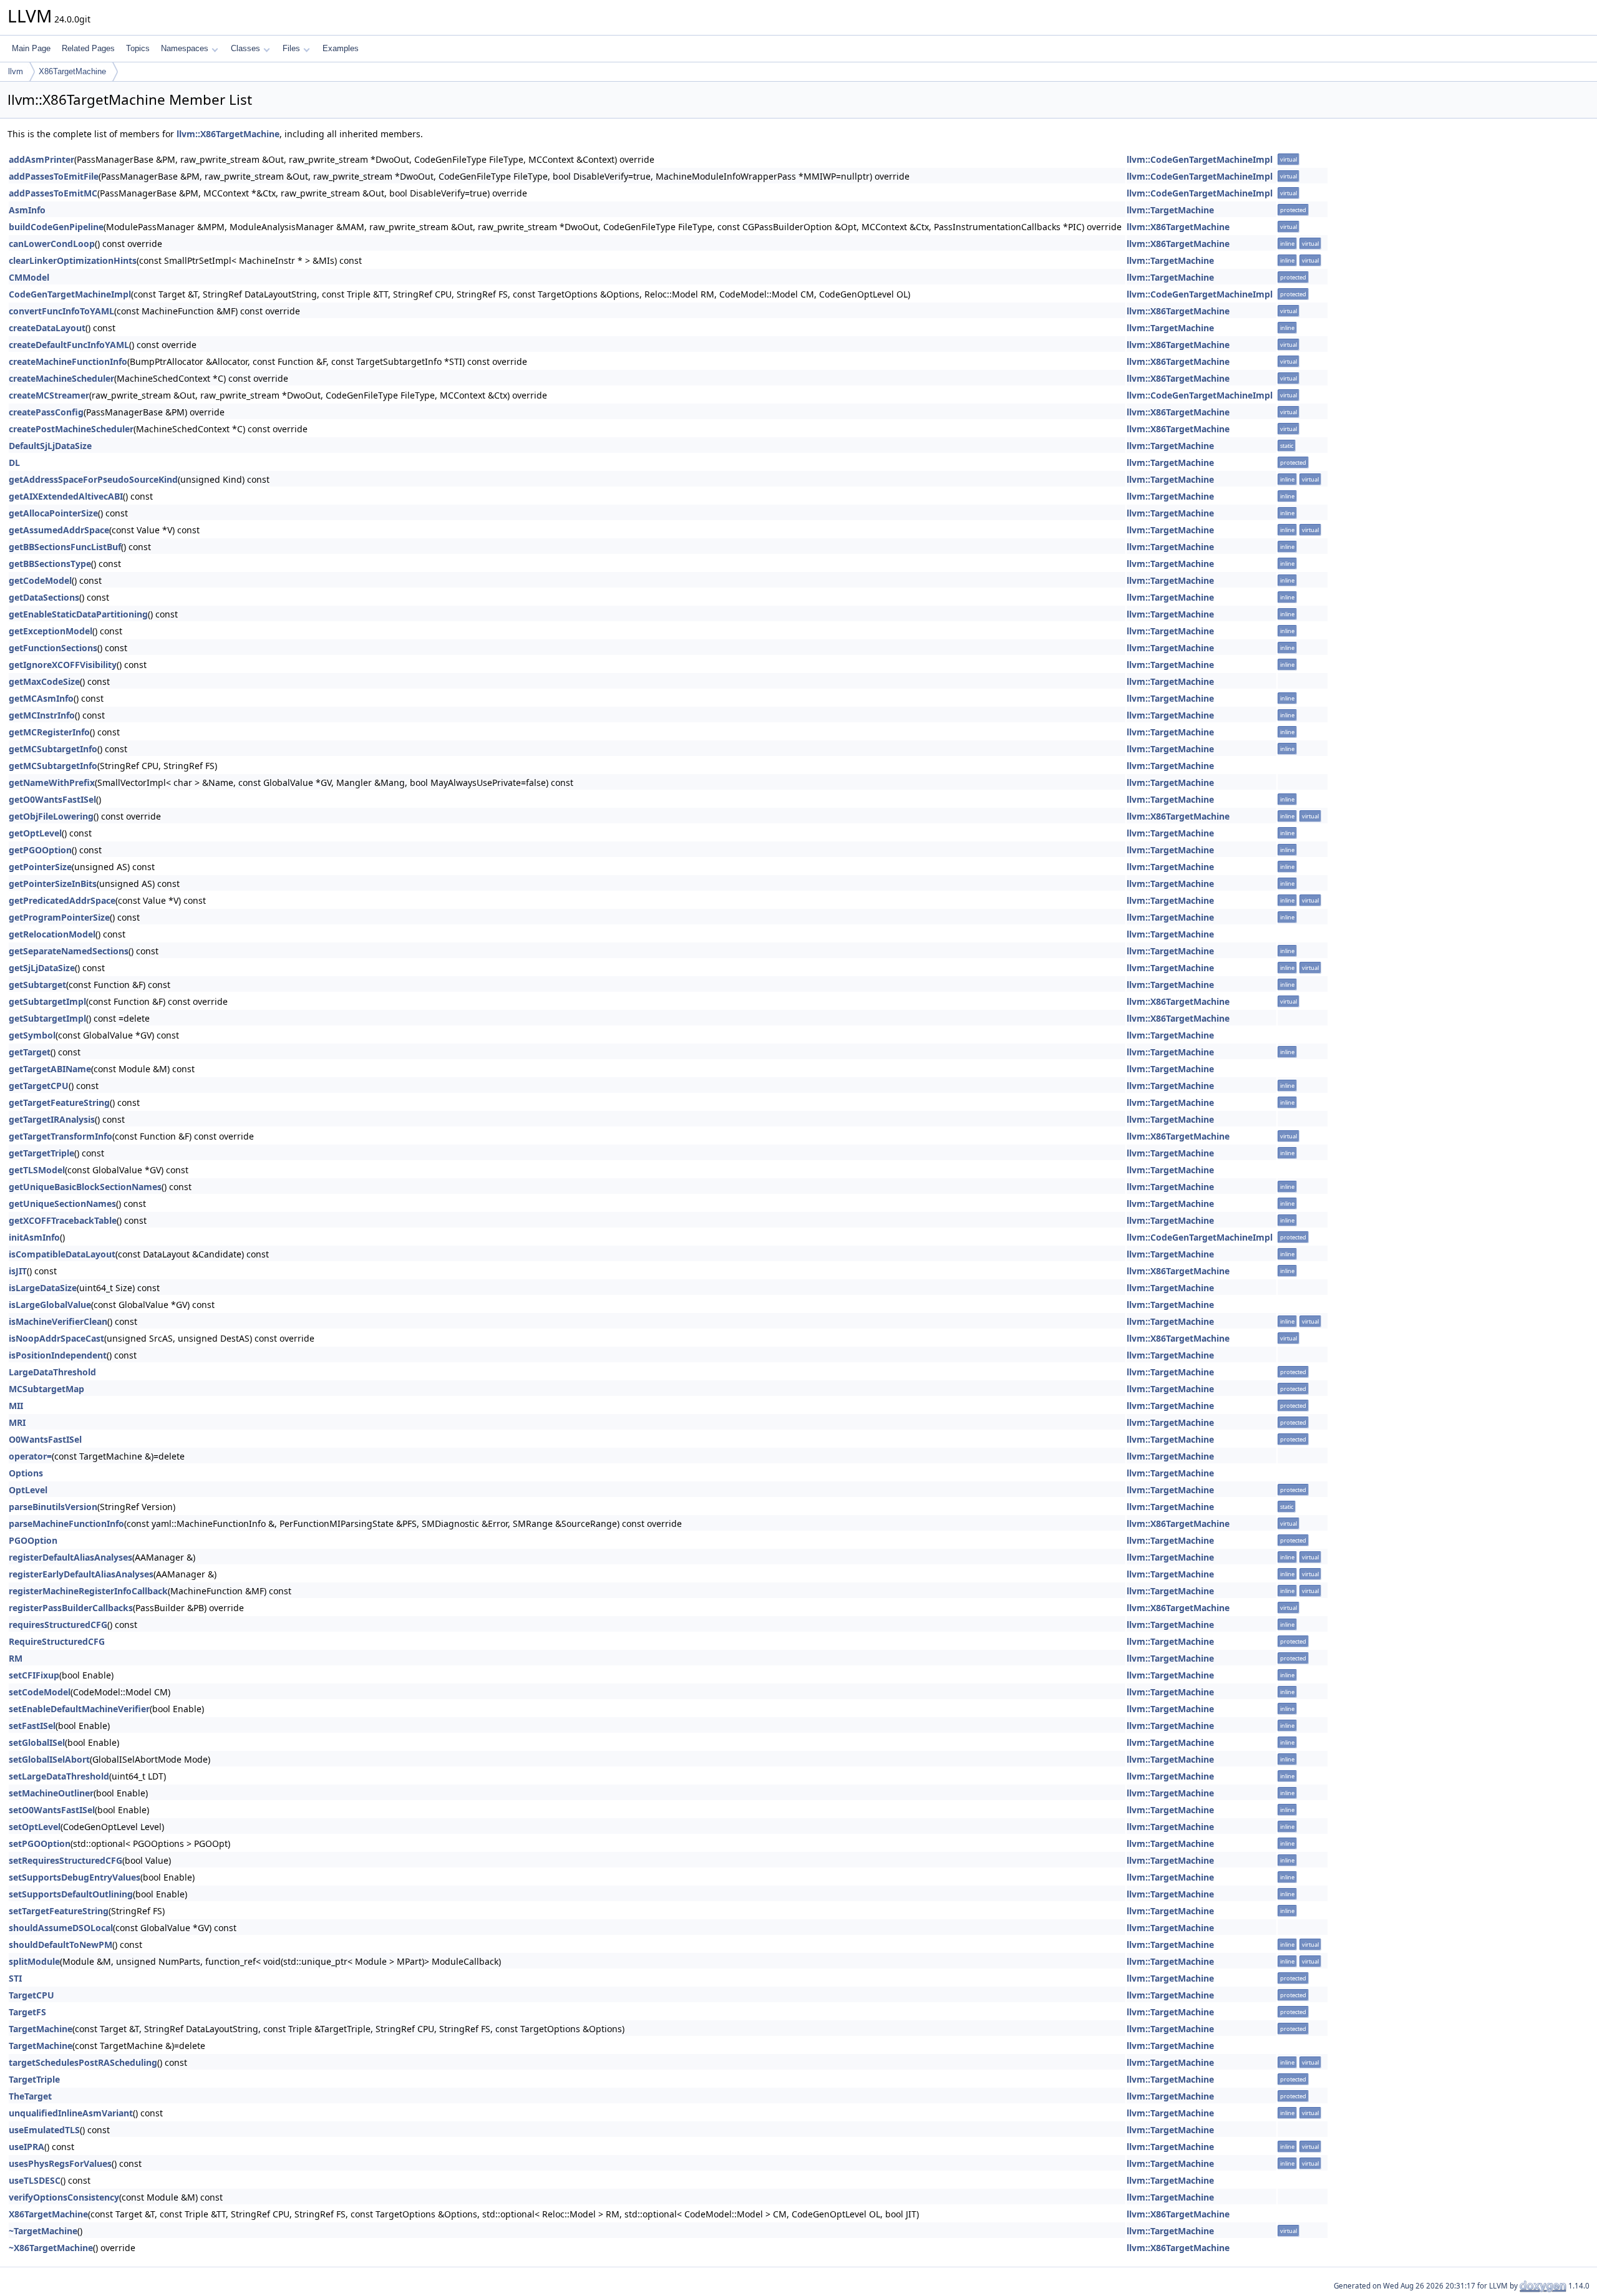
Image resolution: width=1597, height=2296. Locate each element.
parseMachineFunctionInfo (66, 1523)
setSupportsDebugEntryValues (75, 1877)
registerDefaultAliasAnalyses (70, 1557)
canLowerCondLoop (52, 244)
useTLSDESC (35, 2180)
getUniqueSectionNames (62, 1204)
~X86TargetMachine (51, 2248)
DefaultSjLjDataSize (50, 446)
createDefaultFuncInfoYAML (69, 345)
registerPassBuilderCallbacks (71, 1608)
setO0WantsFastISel (52, 1810)
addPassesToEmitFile (54, 176)
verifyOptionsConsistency (64, 2197)
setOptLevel (35, 1827)
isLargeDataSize (43, 1288)
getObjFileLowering (51, 816)
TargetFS (27, 2012)
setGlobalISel (37, 1742)
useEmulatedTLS (44, 2130)
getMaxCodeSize (44, 681)
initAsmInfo (34, 1237)
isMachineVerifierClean (58, 1321)
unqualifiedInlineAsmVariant (71, 2113)
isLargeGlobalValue (50, 1305)
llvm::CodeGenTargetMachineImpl (1200, 159)
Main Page (31, 48)
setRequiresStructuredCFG (66, 1860)
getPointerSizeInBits (53, 884)
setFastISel (32, 1726)
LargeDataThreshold (52, 1372)
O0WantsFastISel (45, 1439)
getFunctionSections (53, 648)
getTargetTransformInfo (61, 1136)
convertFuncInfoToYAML (61, 311)
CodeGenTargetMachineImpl (70, 294)
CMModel (29, 277)
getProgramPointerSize (59, 917)
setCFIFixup (34, 1675)
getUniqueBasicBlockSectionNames (85, 1187)
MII (16, 1406)
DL (14, 463)
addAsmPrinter (41, 159)
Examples (341, 48)
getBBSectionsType (50, 564)
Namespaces (185, 48)
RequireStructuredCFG (57, 1641)
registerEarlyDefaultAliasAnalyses (81, 1574)
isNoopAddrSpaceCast (56, 1338)
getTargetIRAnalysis (52, 1119)
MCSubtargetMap (46, 1389)
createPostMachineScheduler (71, 429)
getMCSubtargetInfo (53, 749)
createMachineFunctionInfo (68, 361)
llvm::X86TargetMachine (228, 134)
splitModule (34, 1961)
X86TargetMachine (72, 71)
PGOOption (33, 1540)
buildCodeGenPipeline (56, 227)
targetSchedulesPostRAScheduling (83, 2062)
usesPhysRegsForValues (60, 2163)
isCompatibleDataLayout (62, 1254)
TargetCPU (32, 1995)
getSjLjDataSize (42, 968)
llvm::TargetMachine (1170, 210)
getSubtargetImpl (47, 1001)
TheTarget (30, 2096)
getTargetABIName (50, 1069)
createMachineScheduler (61, 378)
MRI (17, 1422)
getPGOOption (40, 850)
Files (291, 48)
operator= (30, 1456)
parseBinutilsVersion (53, 1507)
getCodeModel (40, 580)
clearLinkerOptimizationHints (73, 260)
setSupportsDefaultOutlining (71, 1894)
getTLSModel (37, 1170)
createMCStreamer (49, 395)
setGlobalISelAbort (49, 1759)
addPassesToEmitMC (53, 193)
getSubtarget (37, 985)
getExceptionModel (51, 631)
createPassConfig (46, 412)
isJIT (18, 1271)
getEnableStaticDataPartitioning (78, 614)
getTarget (30, 1052)
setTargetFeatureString (59, 1911)
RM (16, 1658)
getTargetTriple (41, 1153)
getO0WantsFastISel (52, 799)
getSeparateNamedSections (69, 951)
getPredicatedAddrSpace (62, 900)
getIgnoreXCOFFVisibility (63, 665)
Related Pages (88, 48)
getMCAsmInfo (41, 698)
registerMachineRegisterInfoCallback (88, 1591)
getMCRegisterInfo (49, 732)
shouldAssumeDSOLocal (61, 1928)
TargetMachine (41, 2029)
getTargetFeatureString (59, 1102)
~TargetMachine (43, 2231)
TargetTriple (34, 2079)
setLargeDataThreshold (59, 1776)
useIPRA (27, 2147)
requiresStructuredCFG (58, 1625)
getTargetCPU (39, 1086)
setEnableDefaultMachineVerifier (79, 1709)
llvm (16, 71)
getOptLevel (35, 833)
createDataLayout (47, 328)
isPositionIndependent (58, 1355)
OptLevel (28, 1490)
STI (15, 1978)
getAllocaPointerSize (53, 513)
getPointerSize (40, 867)
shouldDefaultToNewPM (61, 1945)
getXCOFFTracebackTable (63, 1220)
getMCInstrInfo (42, 715)
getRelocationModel (52, 934)
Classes (245, 48)
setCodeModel (40, 1692)
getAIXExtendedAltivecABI (66, 496)
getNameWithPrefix (52, 782)
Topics (138, 48)
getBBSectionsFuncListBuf (65, 547)
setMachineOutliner (51, 1793)
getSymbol (32, 1035)
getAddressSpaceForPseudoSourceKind (93, 479)
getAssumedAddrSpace (59, 530)
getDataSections (44, 597)
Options (26, 1473)
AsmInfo (27, 210)
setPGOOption (40, 1843)
